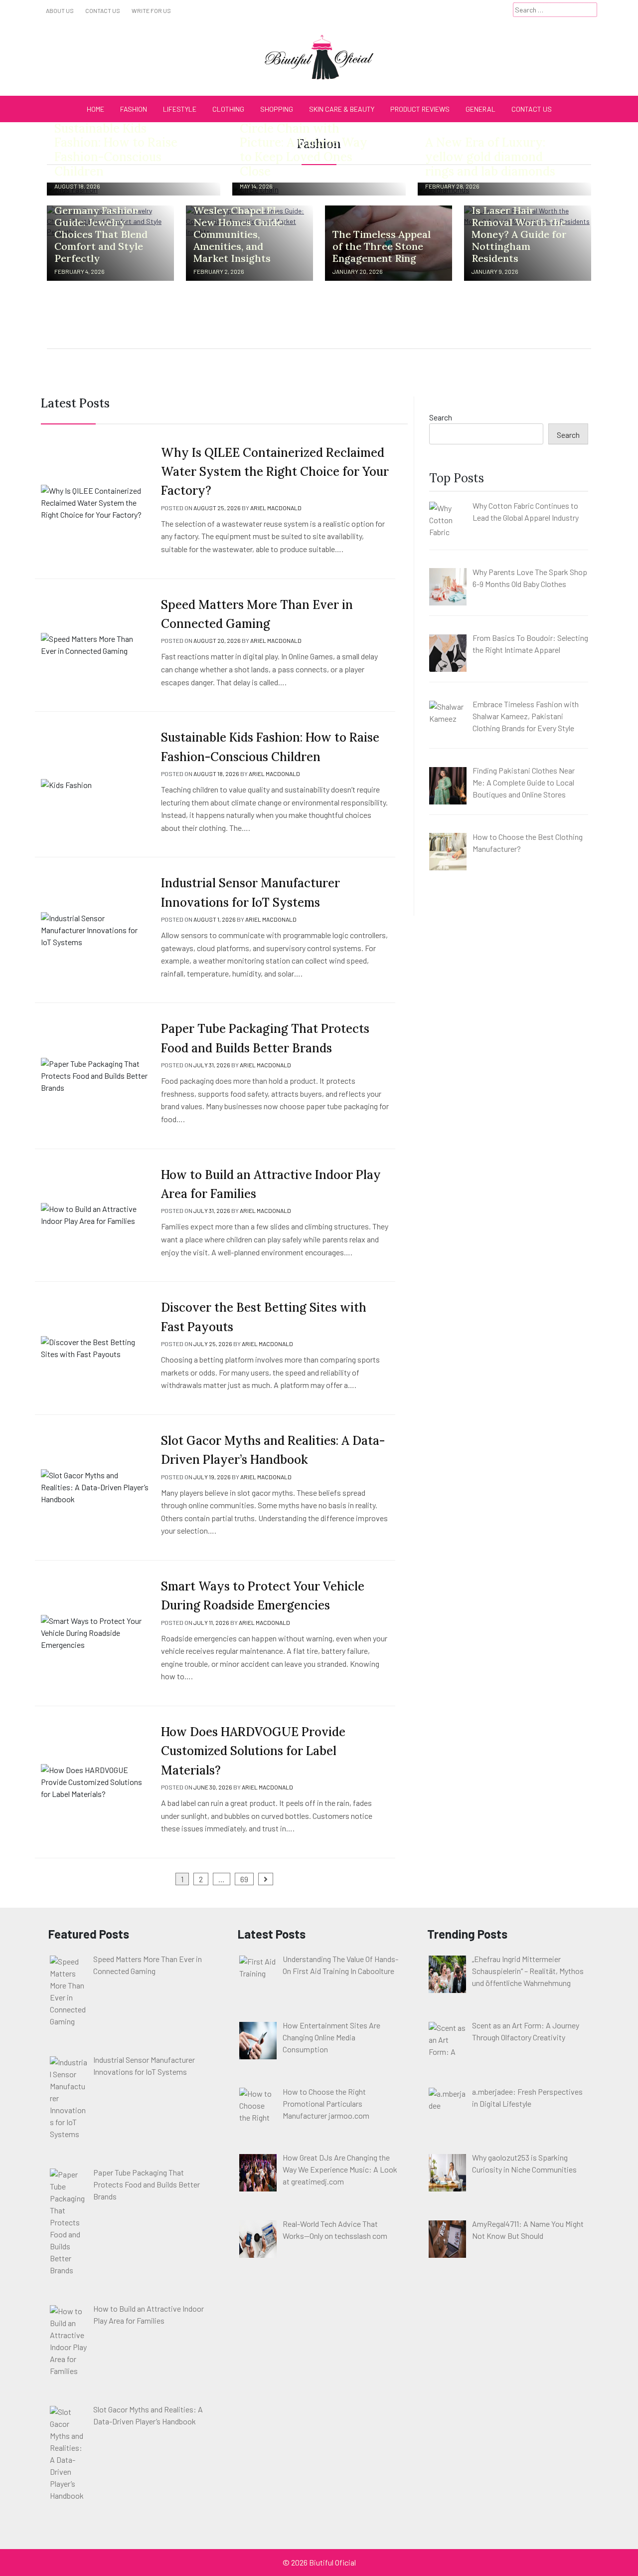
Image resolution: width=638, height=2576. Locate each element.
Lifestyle (180, 109)
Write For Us (151, 10)
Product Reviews (420, 109)
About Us (60, 10)
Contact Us (103, 10)
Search (441, 417)
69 (244, 1879)
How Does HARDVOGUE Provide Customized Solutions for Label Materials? (253, 1751)
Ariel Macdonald (276, 508)
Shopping (277, 109)
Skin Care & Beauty (342, 109)
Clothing (228, 109)
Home (95, 109)
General (480, 109)
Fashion (134, 109)
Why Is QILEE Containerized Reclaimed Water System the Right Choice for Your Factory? (275, 472)
